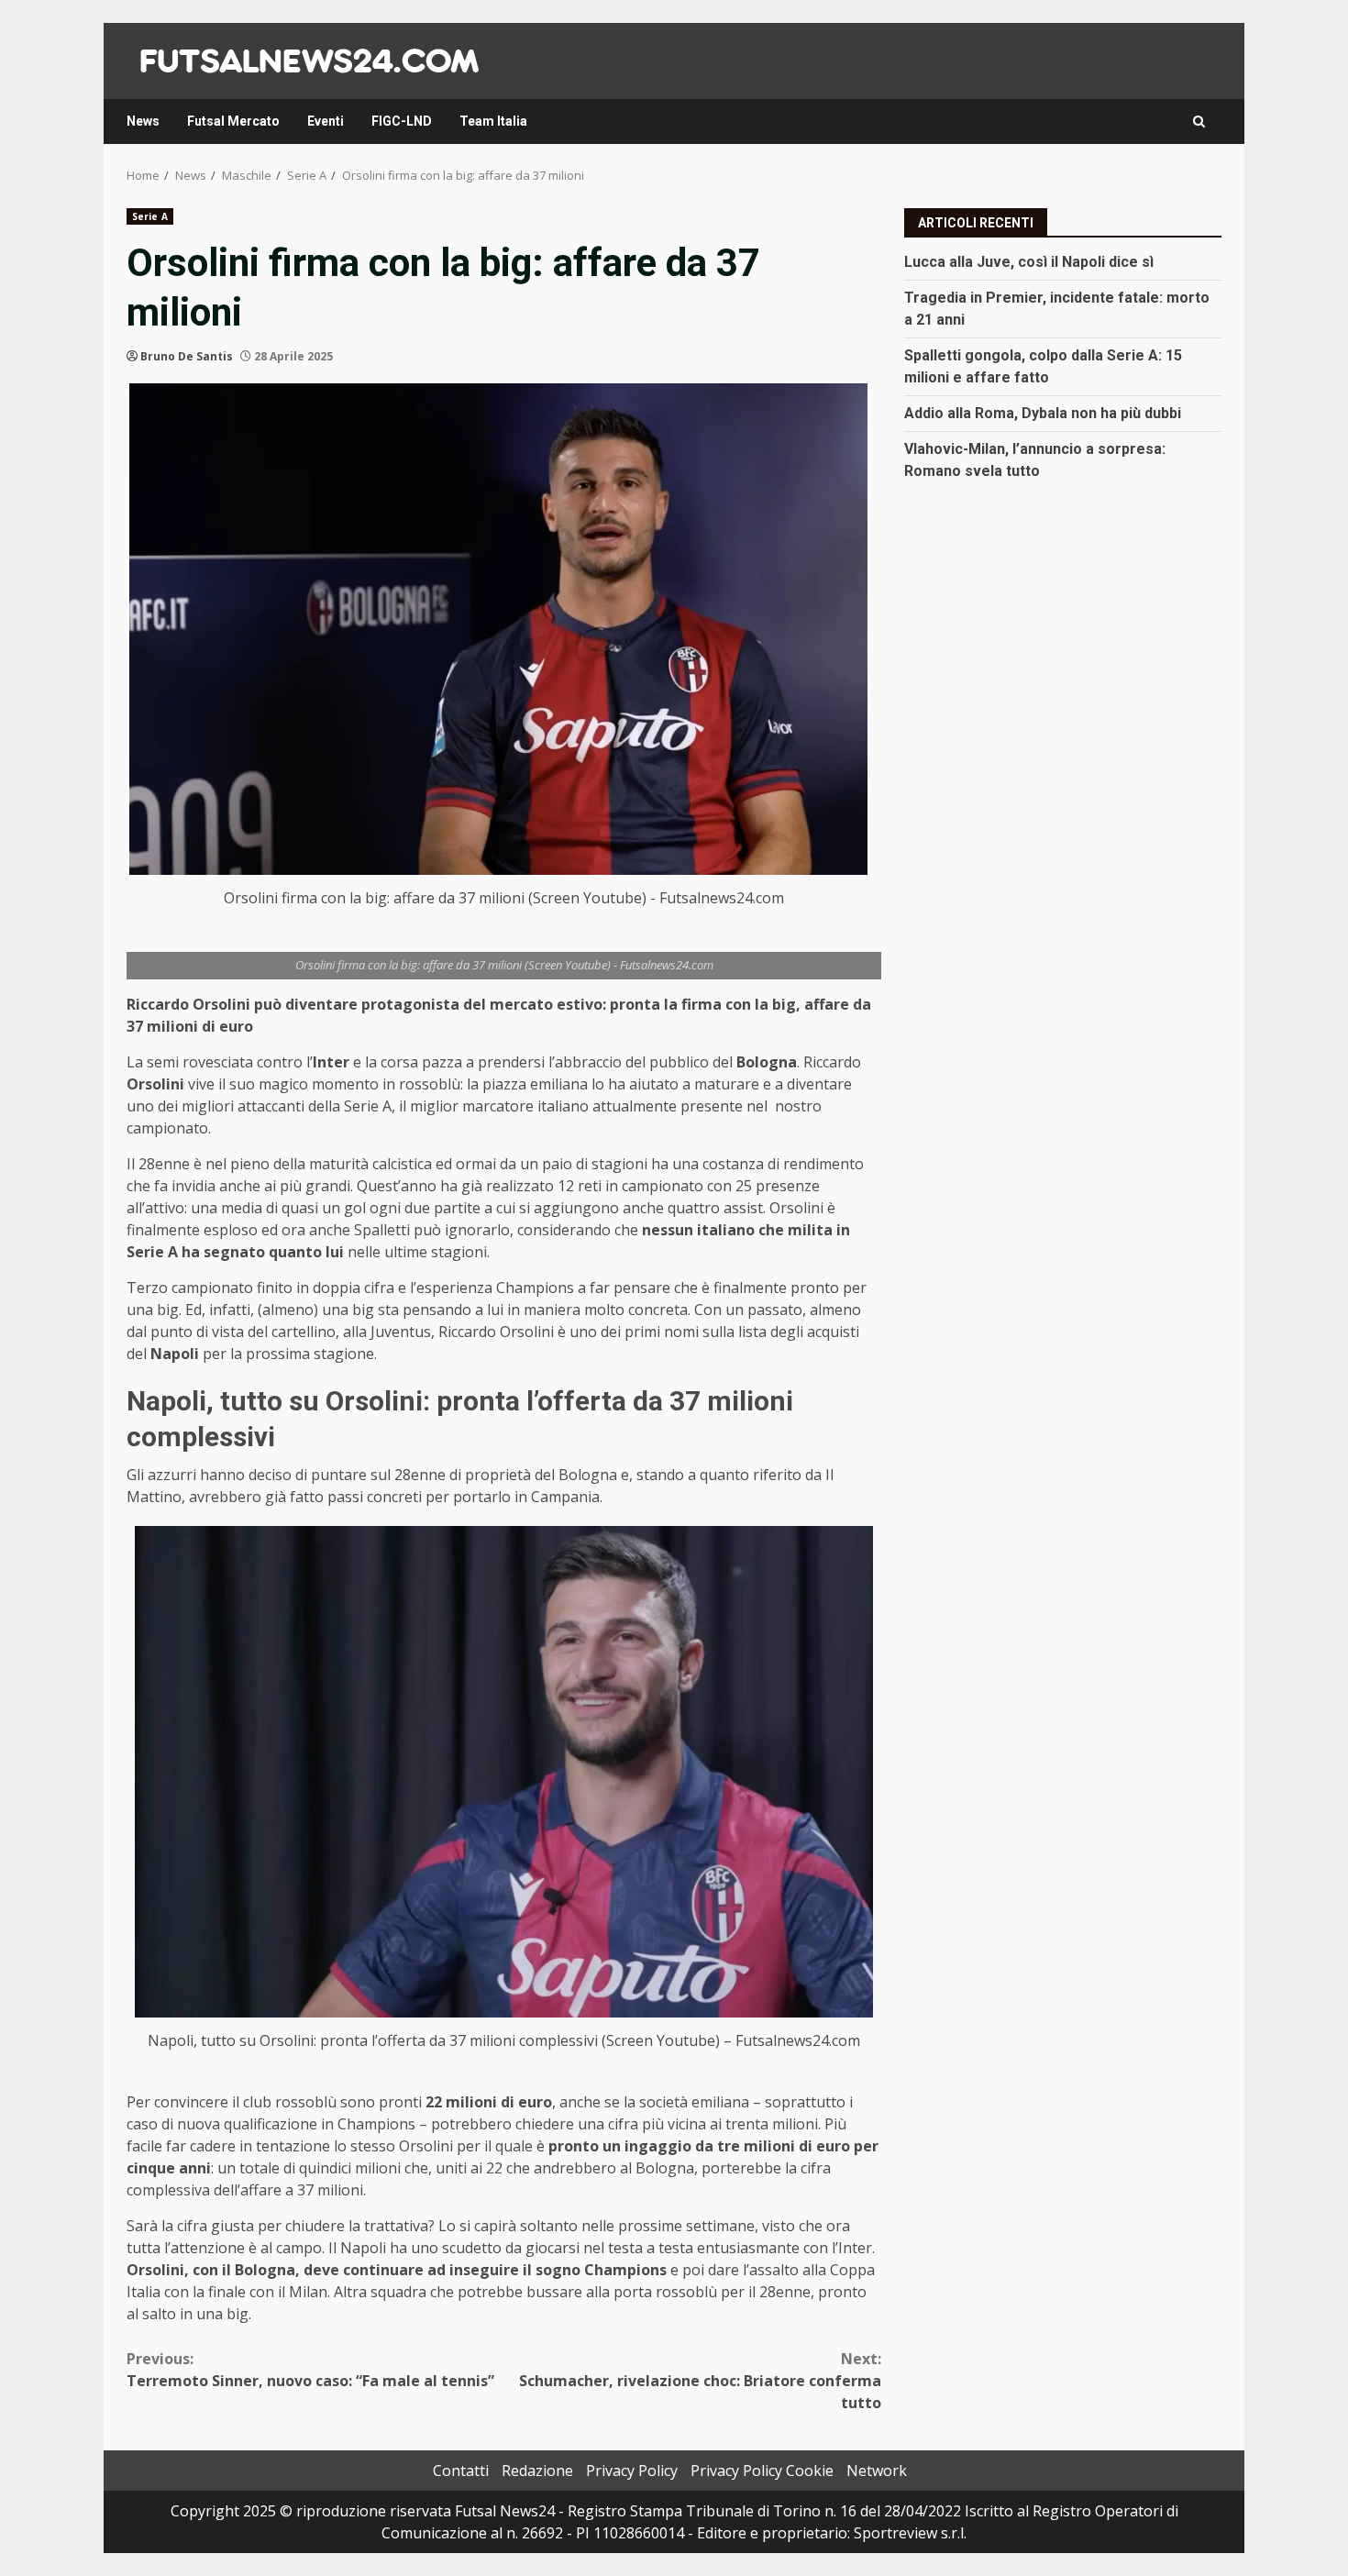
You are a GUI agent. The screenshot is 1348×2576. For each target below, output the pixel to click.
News (143, 121)
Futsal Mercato (233, 121)
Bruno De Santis (187, 356)
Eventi (326, 121)
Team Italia (493, 121)
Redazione (537, 2471)
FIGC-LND (402, 121)
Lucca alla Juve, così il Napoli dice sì (1029, 261)
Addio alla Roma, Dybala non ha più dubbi (1043, 412)
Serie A (150, 216)
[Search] (1199, 122)
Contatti (461, 2471)
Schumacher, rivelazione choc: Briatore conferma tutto (700, 2381)
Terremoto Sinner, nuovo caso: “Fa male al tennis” (310, 2370)
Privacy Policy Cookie (762, 2471)
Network (877, 2471)
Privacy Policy (632, 2471)
